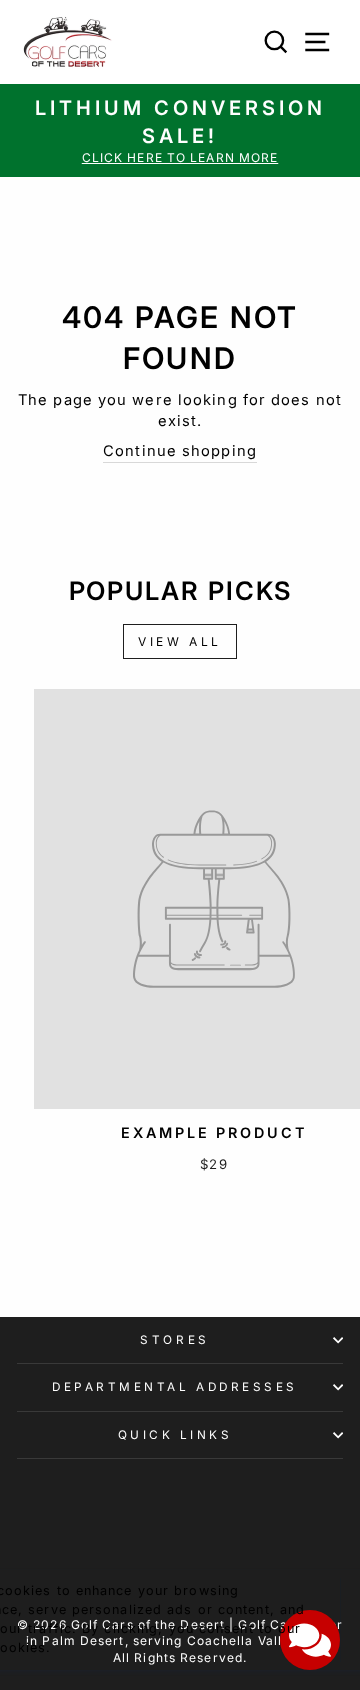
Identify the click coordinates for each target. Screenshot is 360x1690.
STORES (174, 1340)
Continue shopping (180, 451)
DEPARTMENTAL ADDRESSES (175, 1387)
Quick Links (175, 1435)
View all (180, 641)
